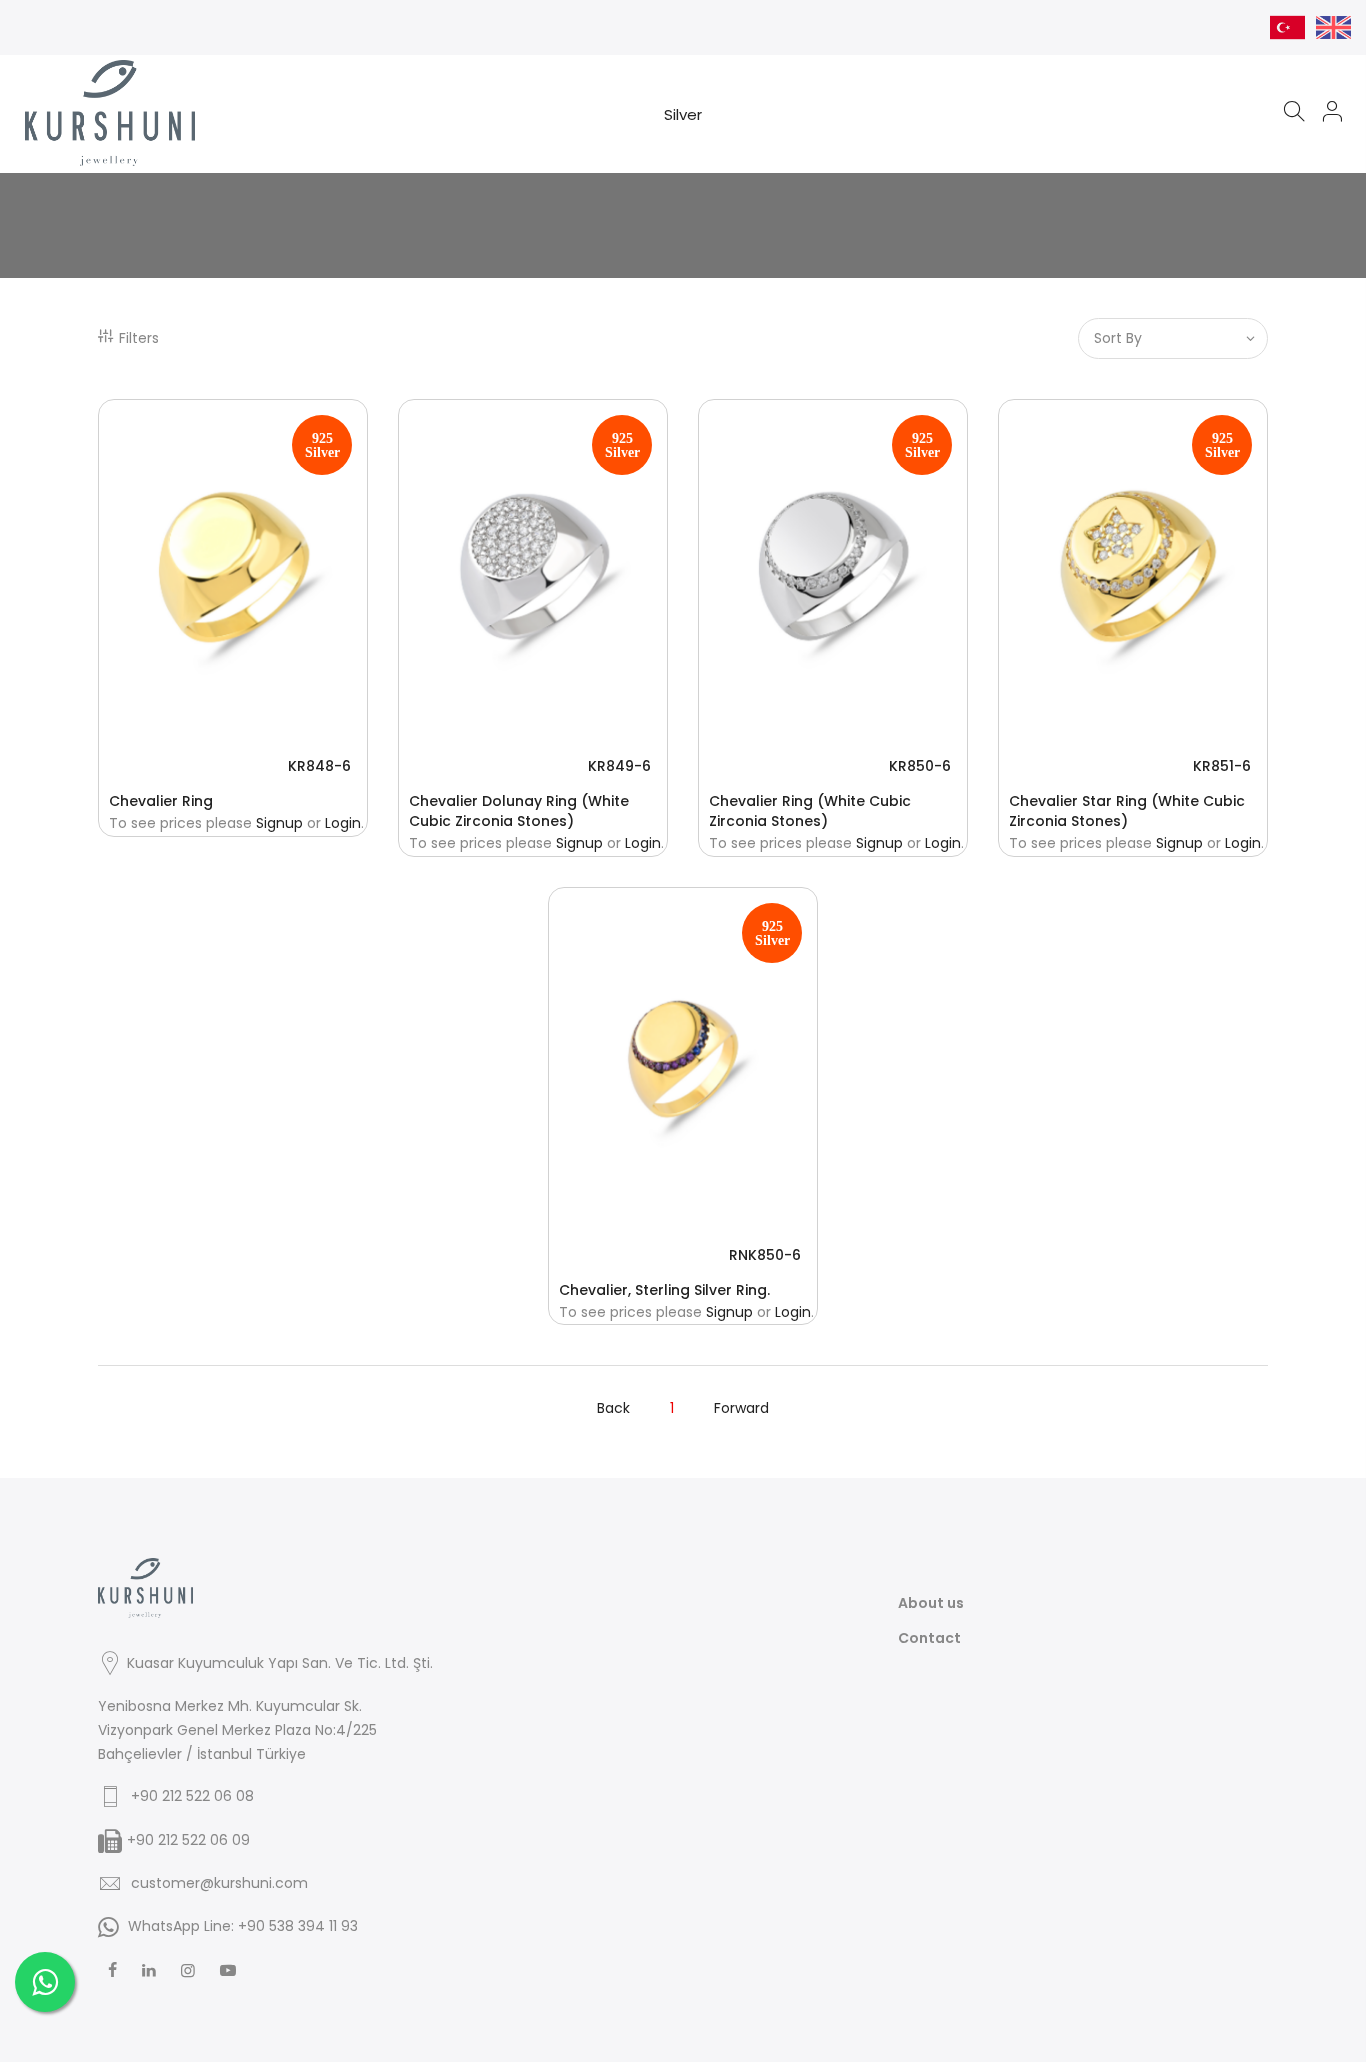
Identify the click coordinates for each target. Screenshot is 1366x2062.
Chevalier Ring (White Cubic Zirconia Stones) (810, 811)
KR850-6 (920, 766)
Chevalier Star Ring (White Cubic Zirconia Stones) (1127, 811)
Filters (139, 338)
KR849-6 (619, 766)
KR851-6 (1222, 766)
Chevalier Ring (161, 801)
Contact (929, 1638)
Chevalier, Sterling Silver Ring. (664, 1290)
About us (931, 1603)
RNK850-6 (765, 1255)
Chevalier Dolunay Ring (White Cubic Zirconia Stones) (519, 811)
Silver (683, 114)
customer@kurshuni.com (219, 1883)
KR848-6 (319, 766)
